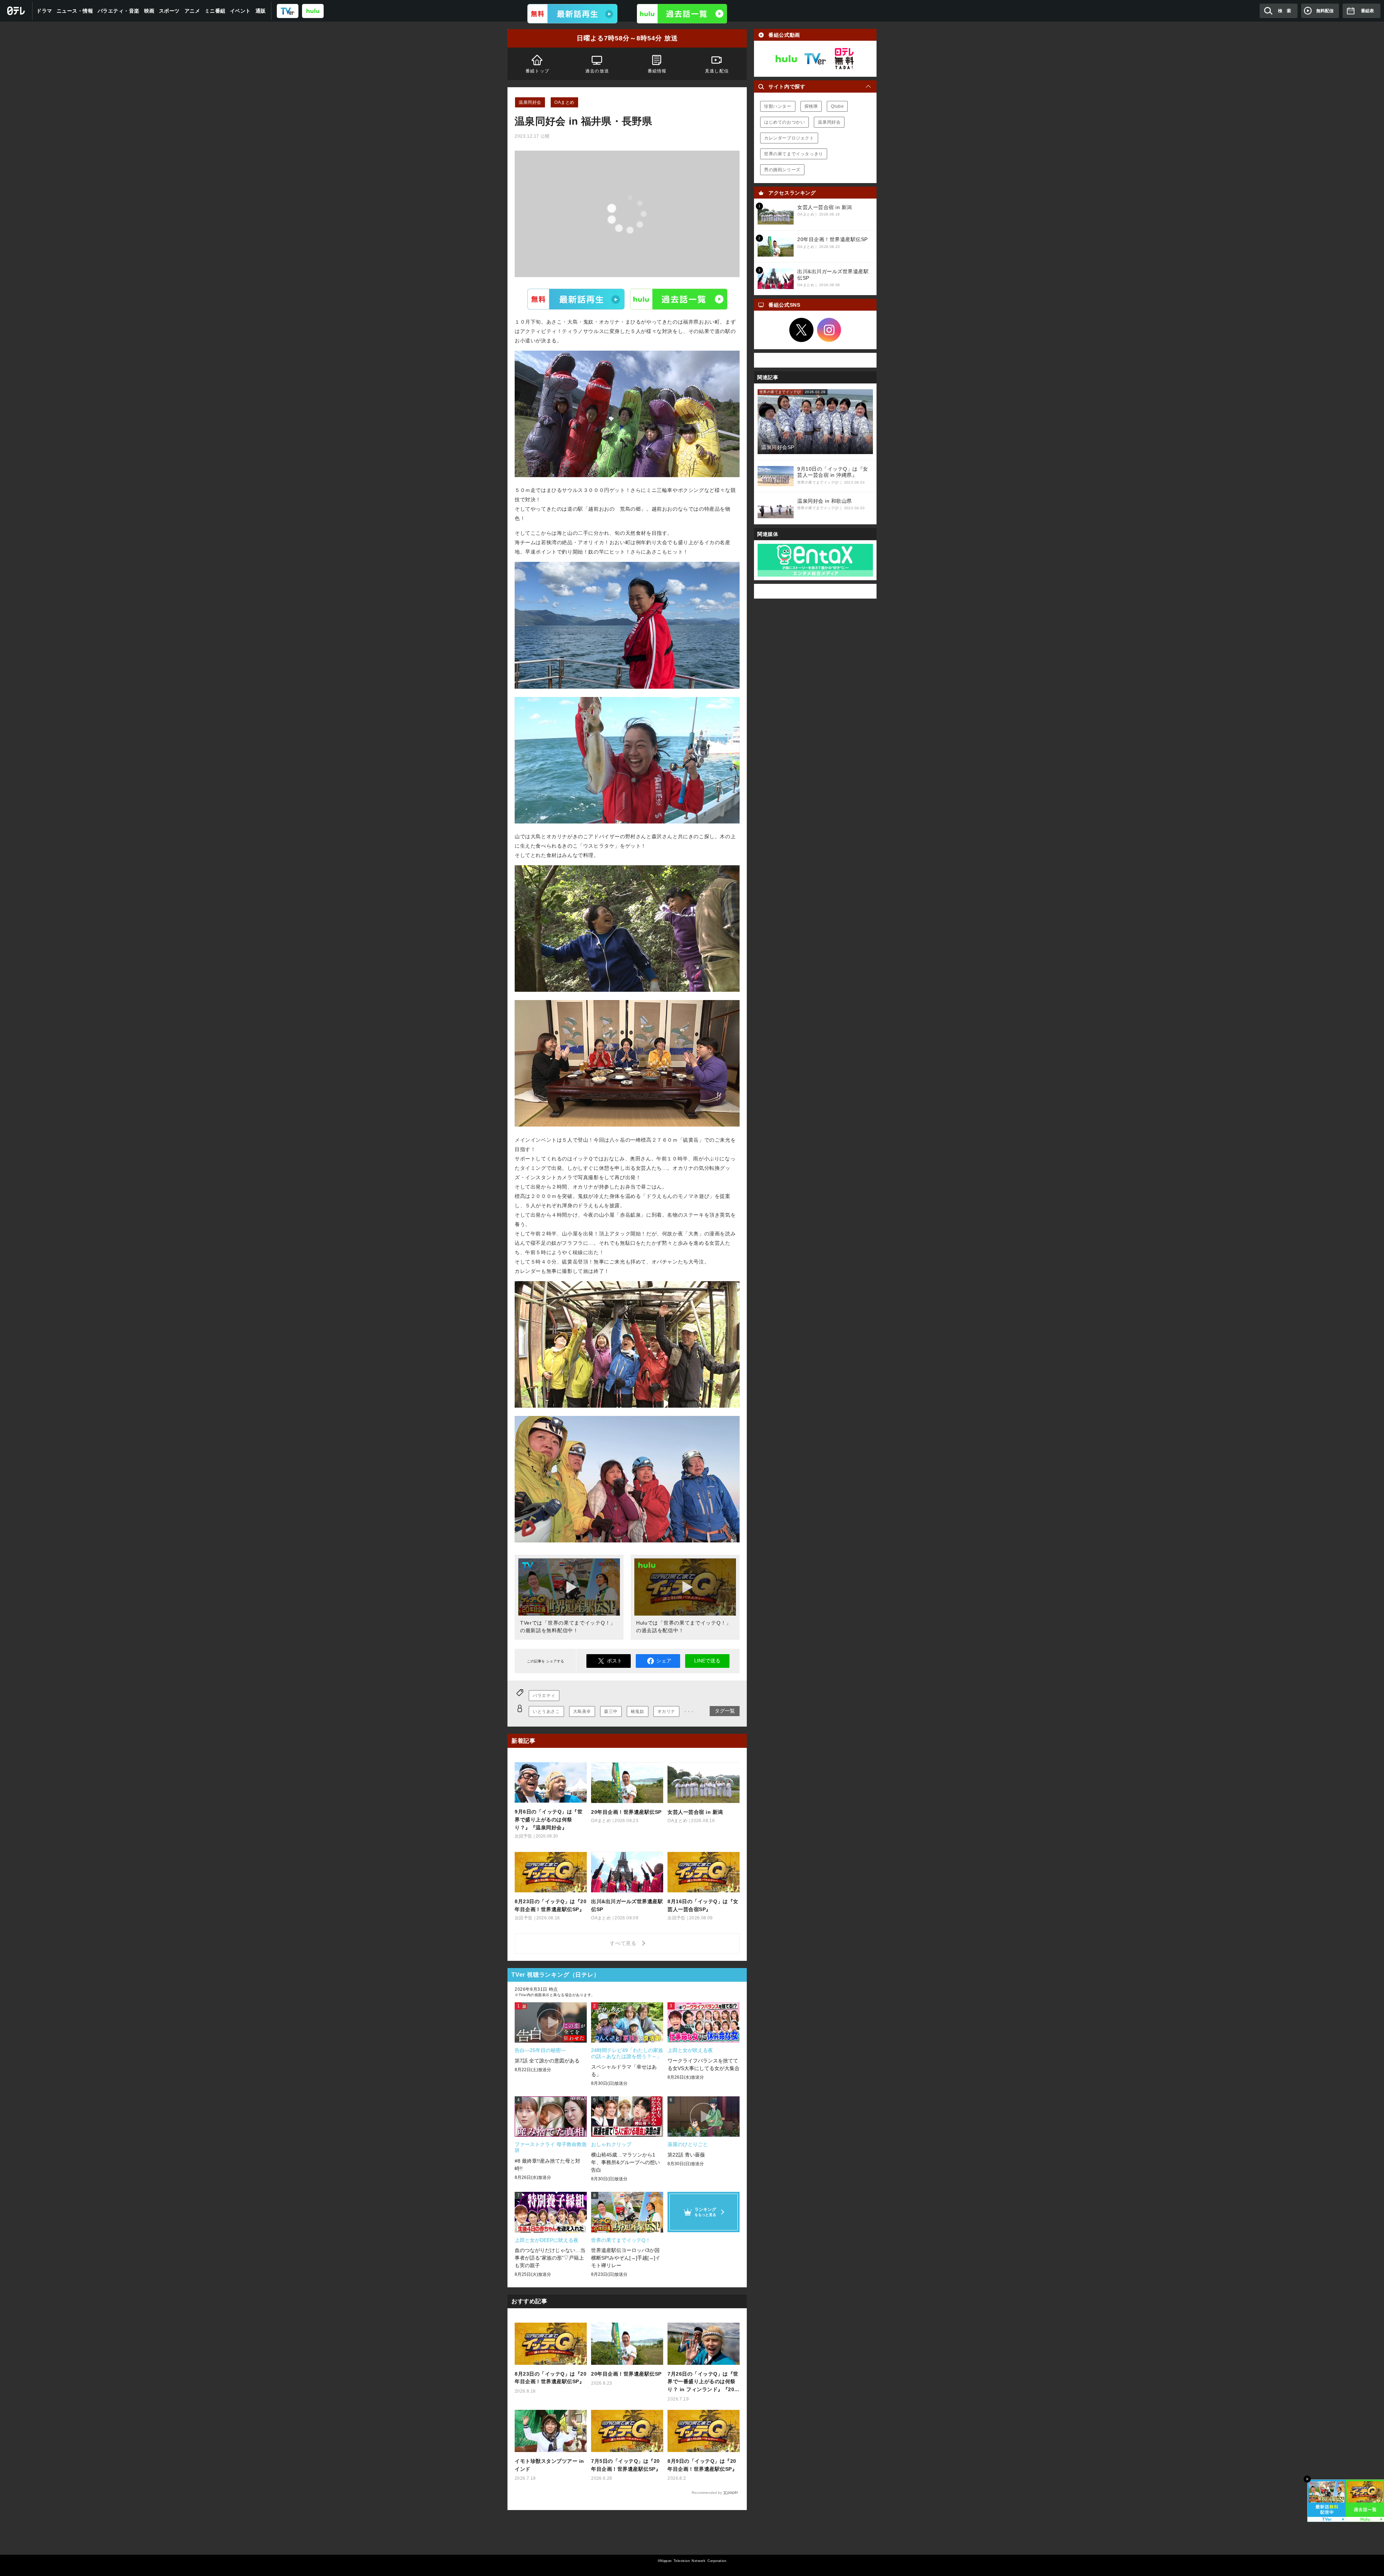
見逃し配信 (717, 71)
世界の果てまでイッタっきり (794, 154)
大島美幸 (582, 1711)
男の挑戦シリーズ (782, 170)
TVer (576, 299)
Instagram (829, 330)
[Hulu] (682, 14)
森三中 (611, 1711)
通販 (261, 11)
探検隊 (811, 106)
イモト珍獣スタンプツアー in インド (549, 2465)
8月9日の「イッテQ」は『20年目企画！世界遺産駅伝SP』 (702, 2465)
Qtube (837, 106)
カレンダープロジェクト (789, 138)
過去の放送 (597, 71)
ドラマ (44, 11)
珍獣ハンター (778, 106)
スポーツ (169, 11)
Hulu (679, 299)
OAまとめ (564, 102)
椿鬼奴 (638, 1711)
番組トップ (537, 71)
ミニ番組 (215, 11)
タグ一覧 (725, 1711)
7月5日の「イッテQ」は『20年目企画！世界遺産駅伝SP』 (626, 2465)
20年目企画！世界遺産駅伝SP (626, 2374)
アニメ (192, 11)
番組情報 (657, 71)
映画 (149, 11)
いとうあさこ (546, 1711)
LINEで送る (707, 1661)
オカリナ (666, 1711)
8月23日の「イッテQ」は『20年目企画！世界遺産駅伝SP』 (551, 2378)
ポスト (615, 1661)
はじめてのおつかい (784, 122)
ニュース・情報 (75, 11)
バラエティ (544, 1696)
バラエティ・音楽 (119, 11)
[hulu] (313, 11)
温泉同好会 (530, 102)
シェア (664, 1661)
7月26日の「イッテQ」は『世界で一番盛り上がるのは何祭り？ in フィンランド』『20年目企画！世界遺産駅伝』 (704, 2382)
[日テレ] (16, 11)
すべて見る (624, 1943)
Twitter (802, 330)
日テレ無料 (844, 59)
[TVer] (288, 11)
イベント (240, 11)
